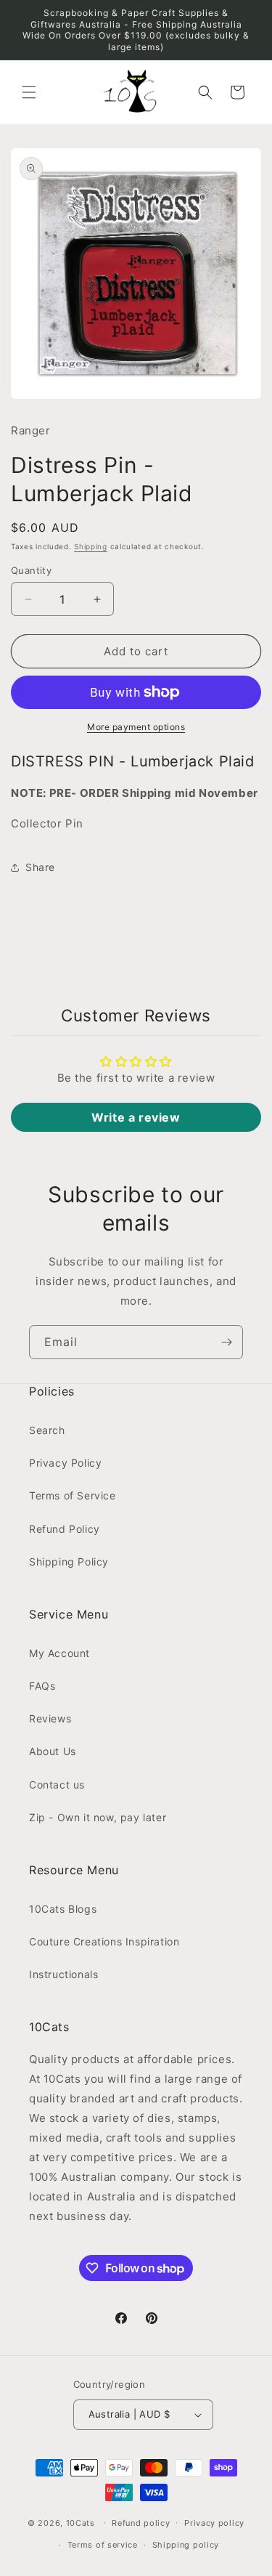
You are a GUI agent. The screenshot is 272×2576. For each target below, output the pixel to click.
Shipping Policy (69, 1562)
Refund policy (141, 2523)
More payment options (136, 727)
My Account (59, 1653)
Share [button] (40, 867)
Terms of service (103, 2545)
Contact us (57, 1785)
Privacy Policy (65, 1463)
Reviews (50, 1718)
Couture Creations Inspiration (104, 1941)
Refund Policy (65, 1529)
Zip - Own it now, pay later (98, 1817)
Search (47, 1430)
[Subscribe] (226, 1342)
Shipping (91, 546)
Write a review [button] (136, 1117)
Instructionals (63, 1974)
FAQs (42, 1686)
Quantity (31, 570)
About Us (53, 1751)
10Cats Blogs (63, 1909)
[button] (29, 92)
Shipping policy (186, 2545)
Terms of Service (73, 1495)
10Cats (81, 2522)
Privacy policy (214, 2523)
